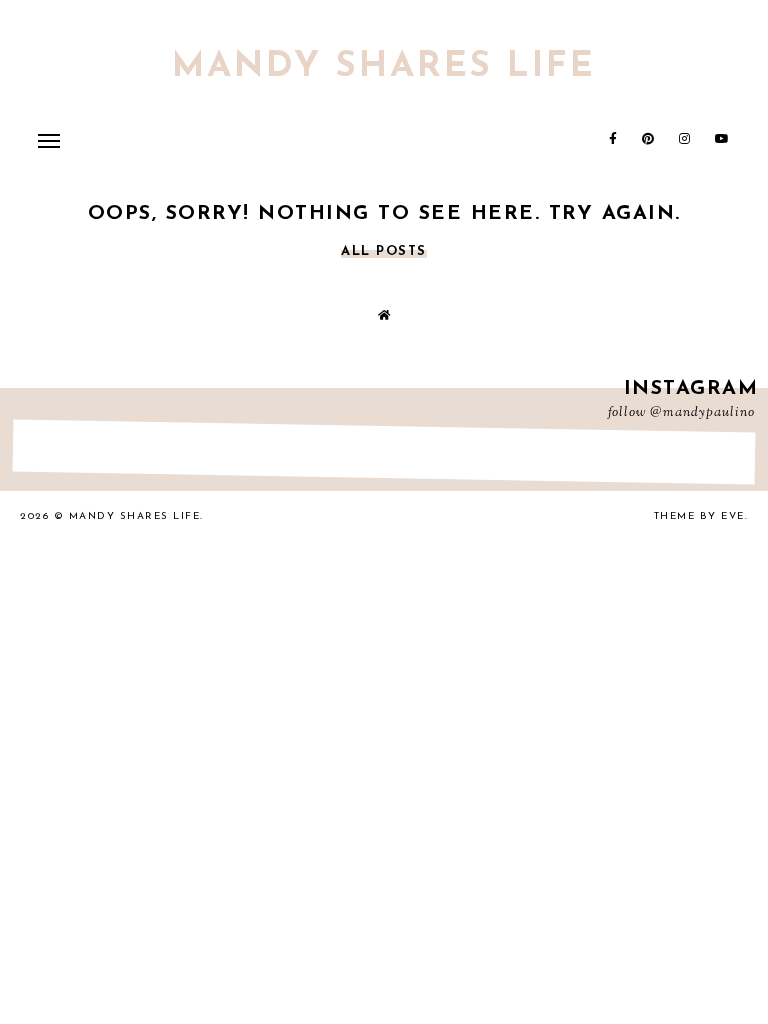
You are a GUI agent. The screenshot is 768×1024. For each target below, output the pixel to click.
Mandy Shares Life (384, 67)
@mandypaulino (702, 413)
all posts (384, 251)
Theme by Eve (699, 516)
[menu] (49, 140)
